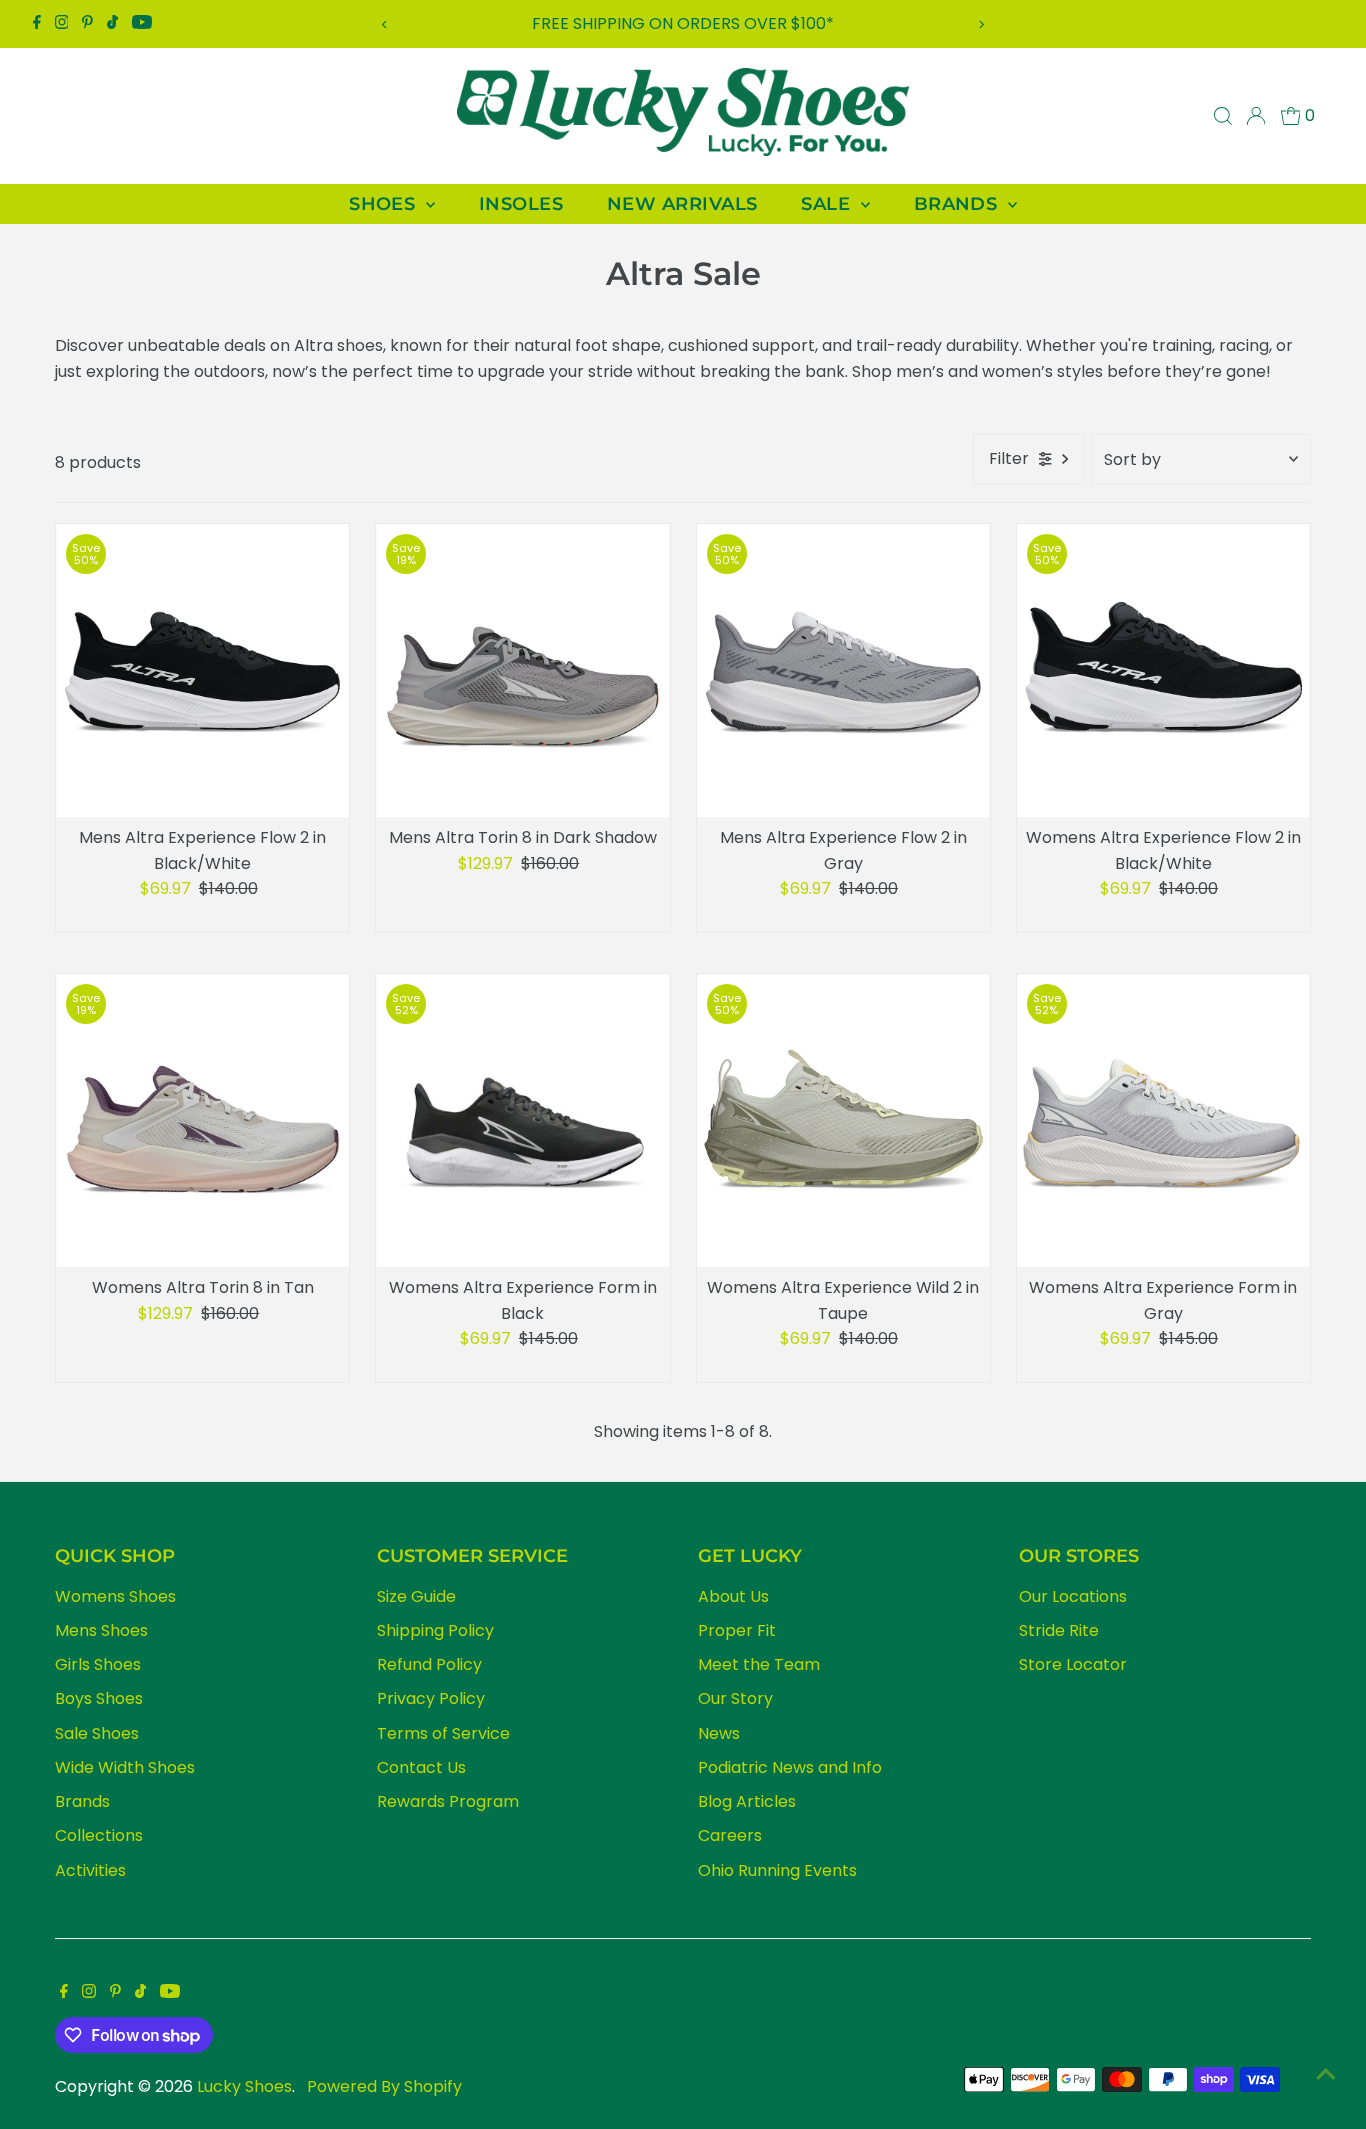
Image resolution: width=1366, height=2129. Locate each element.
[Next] (980, 24)
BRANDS (958, 204)
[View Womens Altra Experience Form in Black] (522, 1120)
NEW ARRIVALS (682, 204)
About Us (733, 1596)
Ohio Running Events (777, 1870)
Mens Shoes (101, 1630)
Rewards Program (448, 1801)
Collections (99, 1835)
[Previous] (385, 24)
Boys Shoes (99, 1698)
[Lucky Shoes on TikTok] (112, 24)
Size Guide (416, 1596)
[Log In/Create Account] (1256, 116)
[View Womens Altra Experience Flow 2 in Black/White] (1163, 670)
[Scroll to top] (1326, 2074)
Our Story (735, 1698)
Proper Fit (737, 1630)
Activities (90, 1870)
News (719, 1733)
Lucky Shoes (244, 2086)
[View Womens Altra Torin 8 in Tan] (202, 1120)
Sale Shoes (97, 1733)
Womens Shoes (115, 1596)
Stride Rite (1059, 1630)
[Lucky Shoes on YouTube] (142, 24)
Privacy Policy (431, 1698)
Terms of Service (443, 1733)
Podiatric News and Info (790, 1767)
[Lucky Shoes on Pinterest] (87, 24)
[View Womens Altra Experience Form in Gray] (1163, 1120)
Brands (82, 1801)
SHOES (385, 204)
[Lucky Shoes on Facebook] (37, 24)
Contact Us (421, 1767)
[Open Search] (1223, 116)
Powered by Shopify (384, 2086)
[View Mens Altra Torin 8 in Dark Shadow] (522, 670)
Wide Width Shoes (125, 1767)
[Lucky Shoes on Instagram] (62, 24)
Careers (730, 1835)
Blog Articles (747, 1801)
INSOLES (521, 204)
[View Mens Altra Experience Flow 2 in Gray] (843, 670)
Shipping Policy (435, 1630)
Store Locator (1073, 1664)
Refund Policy (429, 1664)
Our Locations (1073, 1596)
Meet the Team (759, 1664)
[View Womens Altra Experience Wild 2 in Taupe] (843, 1120)
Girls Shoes (98, 1664)
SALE (828, 204)
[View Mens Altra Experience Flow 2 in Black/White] (202, 670)
